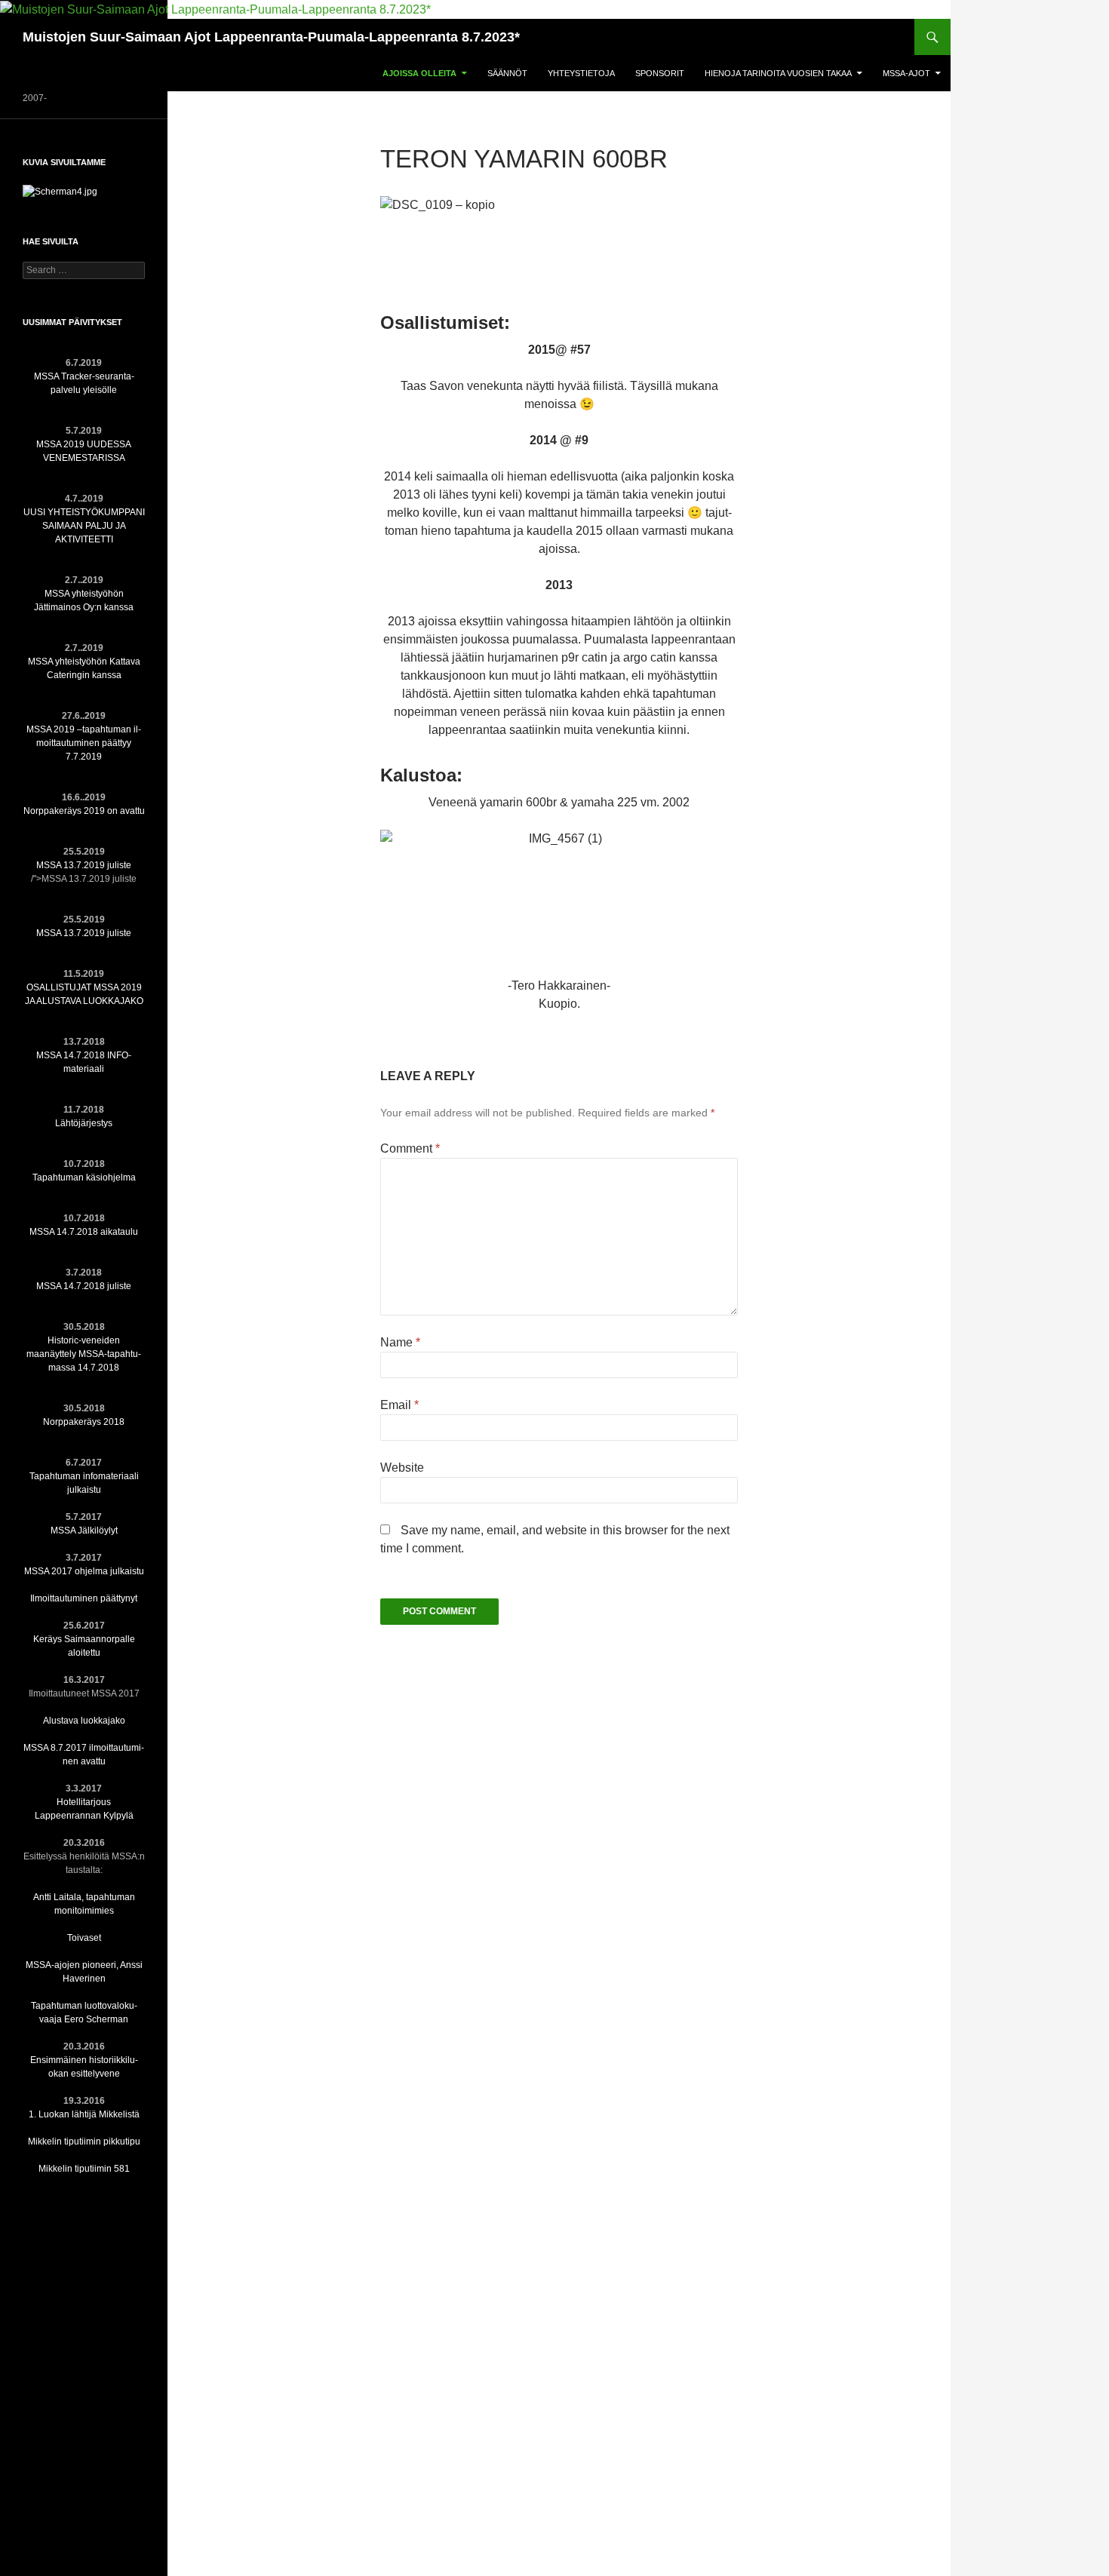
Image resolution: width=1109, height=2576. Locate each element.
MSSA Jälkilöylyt (84, 1531)
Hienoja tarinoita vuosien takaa (778, 73)
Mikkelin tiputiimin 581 (84, 2169)
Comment (410, 1148)
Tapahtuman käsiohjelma (84, 1177)
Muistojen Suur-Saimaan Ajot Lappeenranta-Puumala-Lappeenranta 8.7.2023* (271, 37)
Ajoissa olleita (419, 73)
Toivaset (84, 1938)
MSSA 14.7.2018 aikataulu (84, 1232)
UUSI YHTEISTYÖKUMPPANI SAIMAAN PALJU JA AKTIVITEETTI (84, 526)
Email (399, 1405)
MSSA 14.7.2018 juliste (84, 1286)
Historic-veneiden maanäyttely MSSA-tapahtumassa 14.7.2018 (84, 1354)
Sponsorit (660, 73)
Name (400, 1342)
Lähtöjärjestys (84, 1123)
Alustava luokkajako (84, 1721)
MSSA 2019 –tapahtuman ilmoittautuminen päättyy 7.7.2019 (84, 743)
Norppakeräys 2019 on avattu (84, 811)
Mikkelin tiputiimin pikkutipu (84, 2142)
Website (402, 1468)
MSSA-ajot (906, 73)
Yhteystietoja (581, 73)
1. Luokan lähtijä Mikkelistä (84, 2114)
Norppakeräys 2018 (84, 1422)
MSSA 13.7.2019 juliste (84, 865)
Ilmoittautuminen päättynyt (84, 1598)
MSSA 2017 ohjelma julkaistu (84, 1571)
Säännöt (507, 73)
